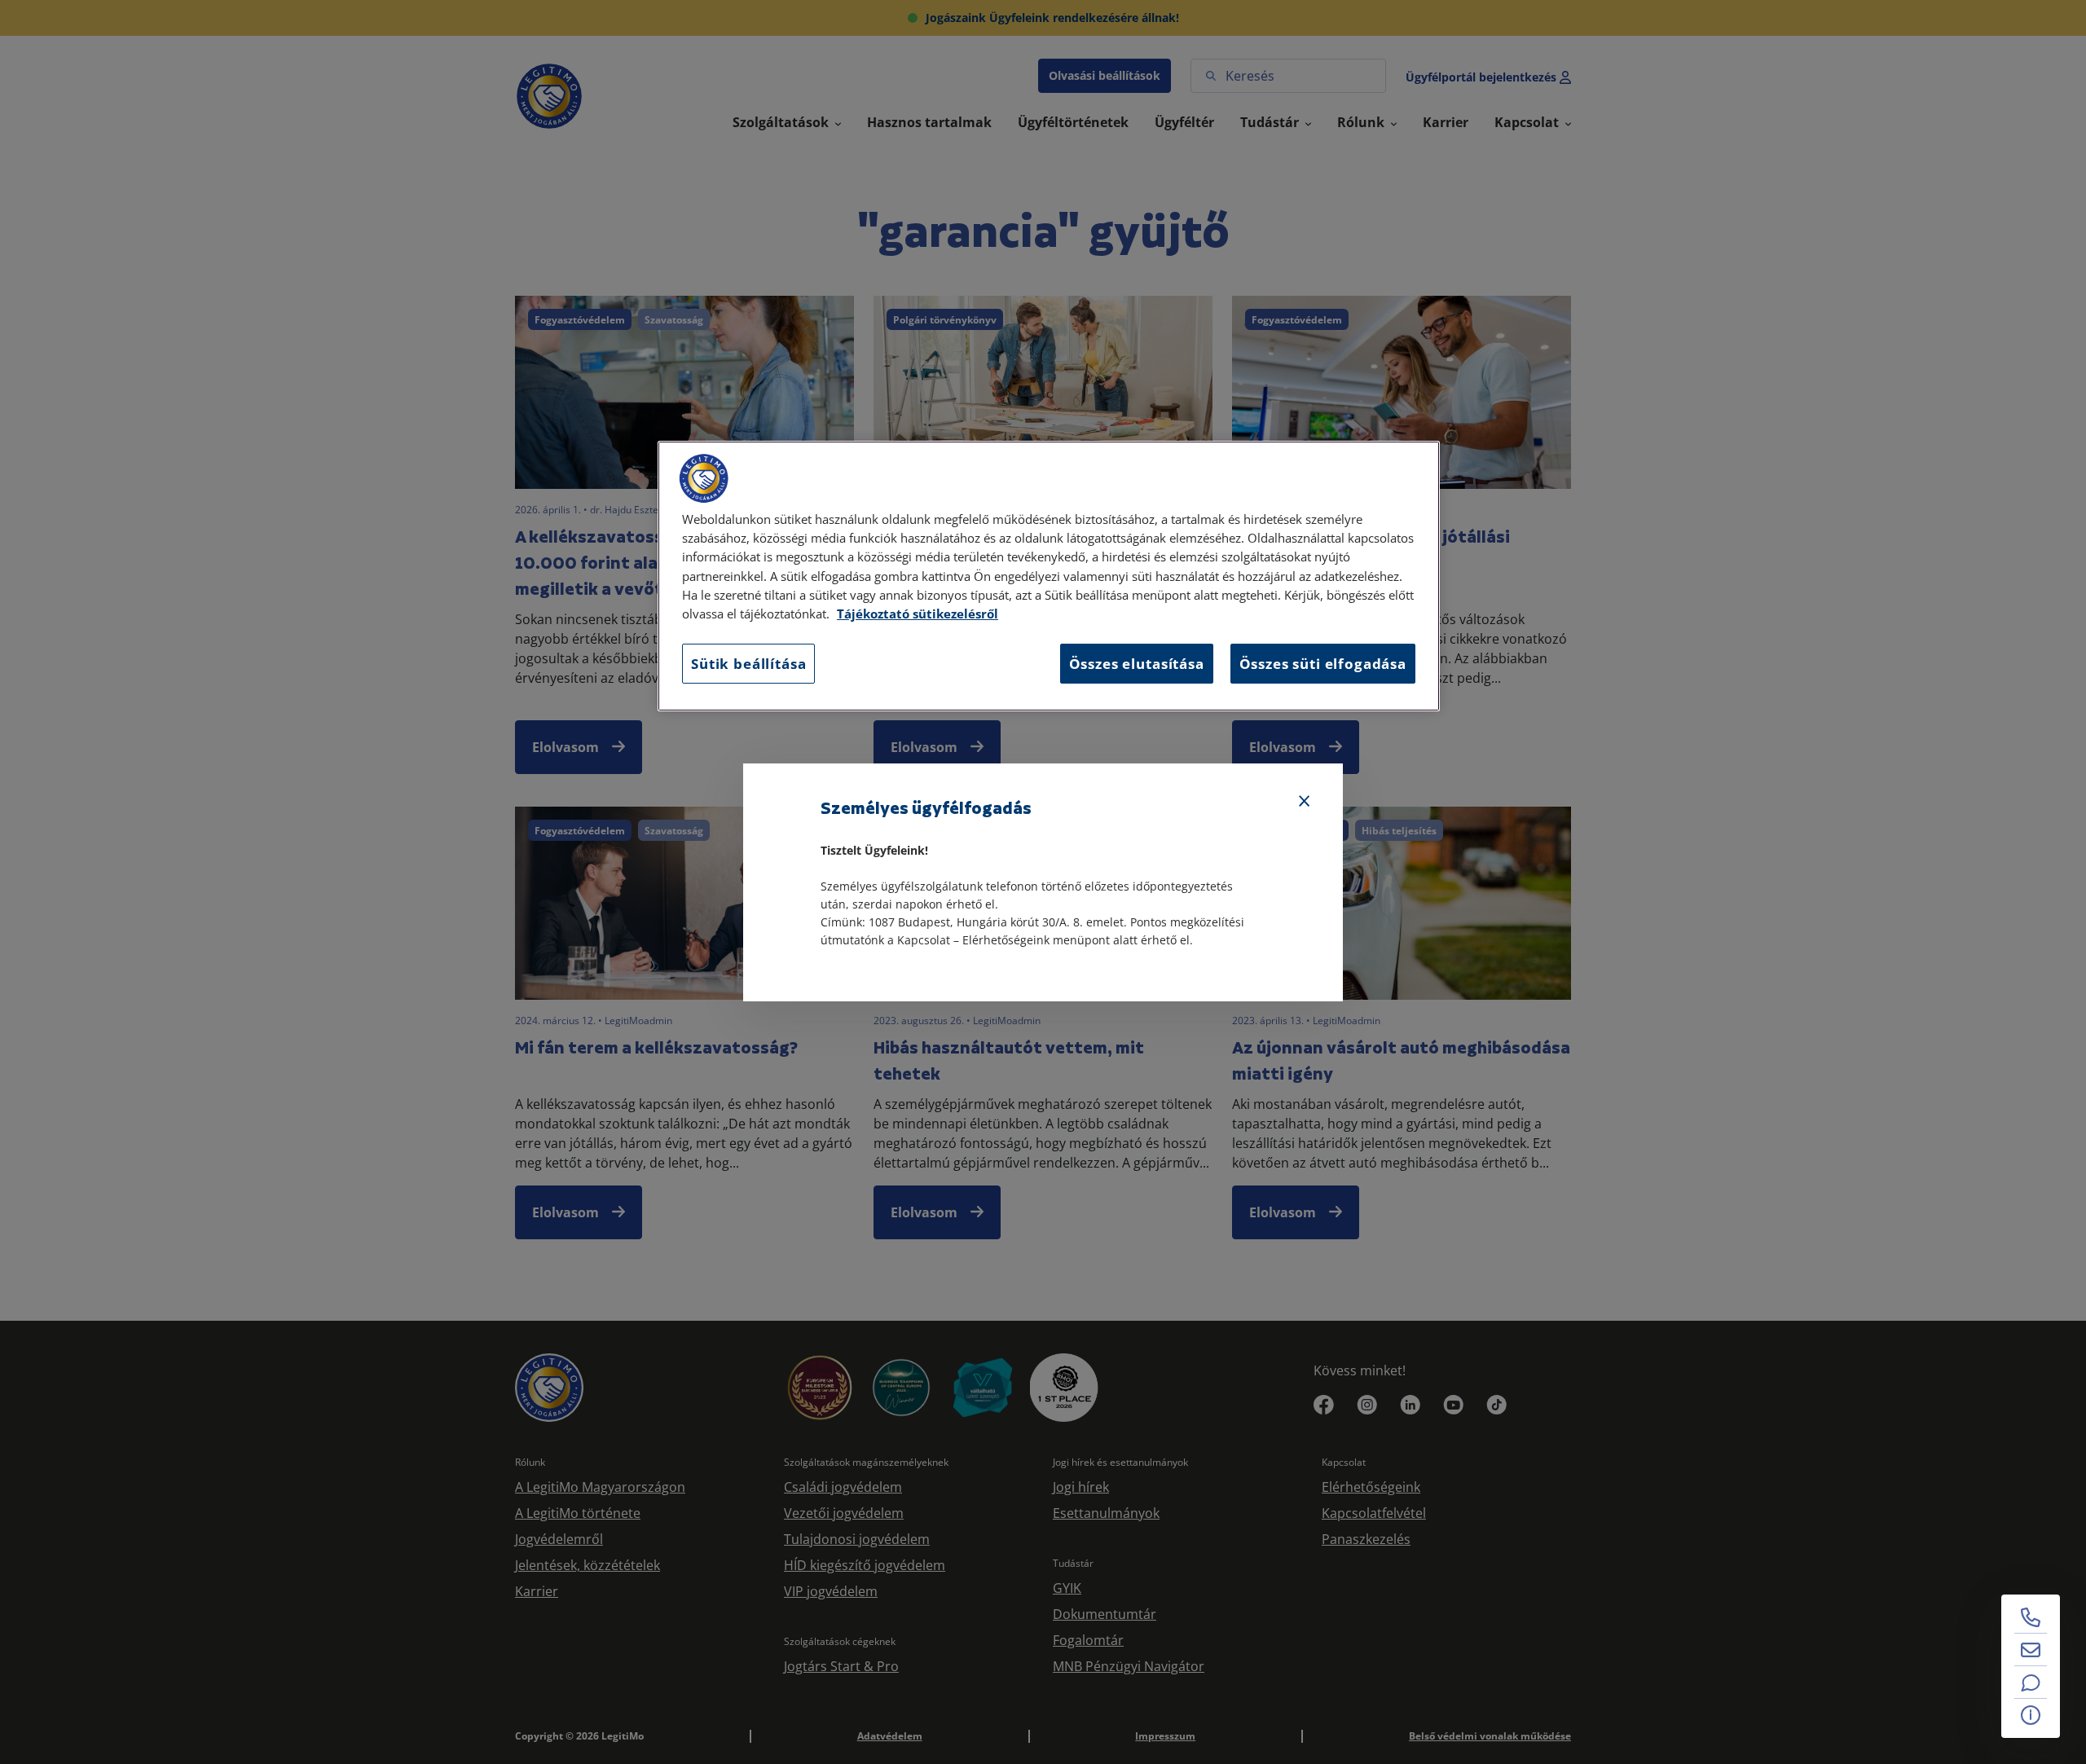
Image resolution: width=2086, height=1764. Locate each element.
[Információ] (2031, 1715)
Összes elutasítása (1137, 664)
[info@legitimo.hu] (2031, 1650)
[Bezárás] (1305, 802)
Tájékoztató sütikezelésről (918, 614)
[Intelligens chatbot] (2031, 1683)
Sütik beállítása (748, 664)
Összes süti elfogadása (1323, 664)
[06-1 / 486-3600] (2031, 1617)
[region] (1049, 576)
